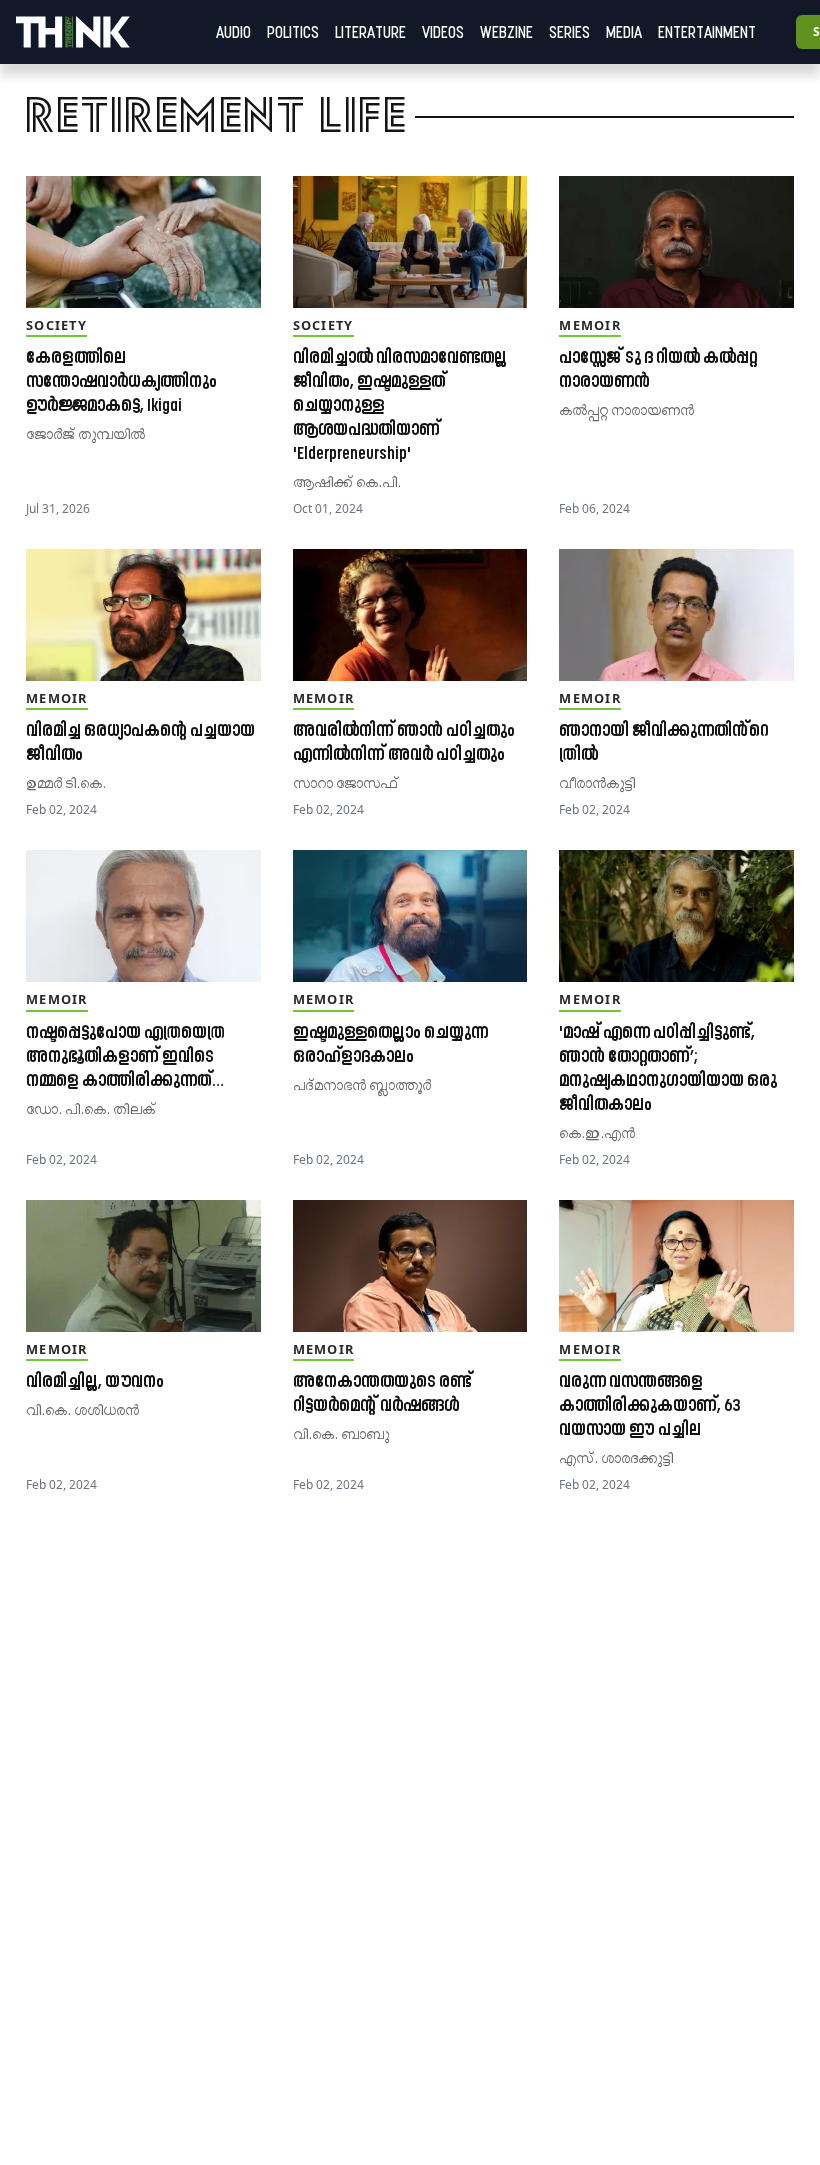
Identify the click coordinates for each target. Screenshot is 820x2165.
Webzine (506, 32)
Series (569, 32)
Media (624, 32)
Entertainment (707, 32)
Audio (233, 32)
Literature (370, 32)
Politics (293, 32)
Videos (443, 32)
